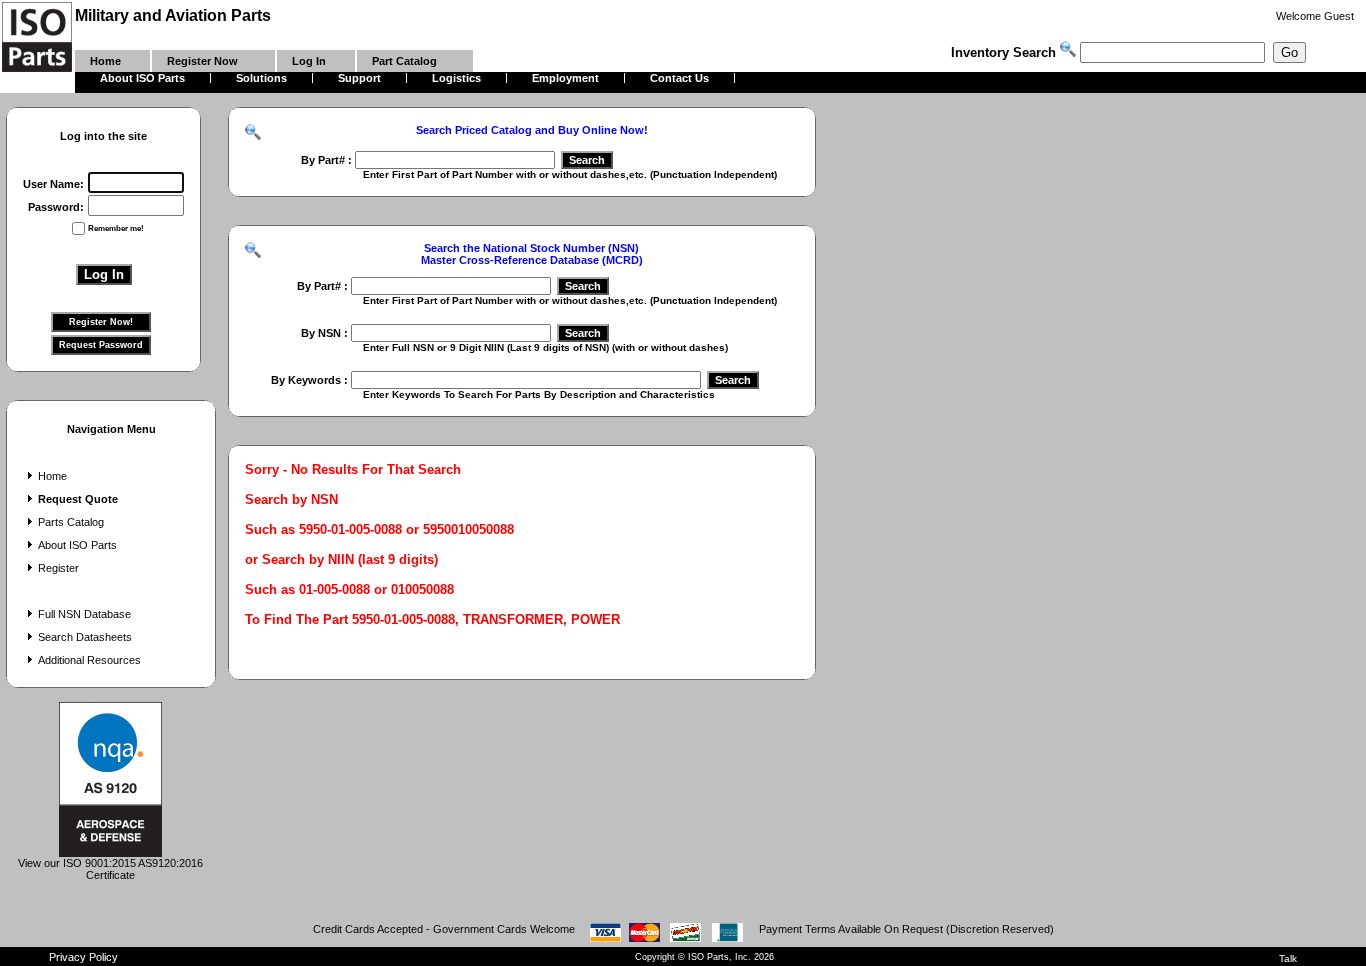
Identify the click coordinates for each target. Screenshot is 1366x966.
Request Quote (78, 499)
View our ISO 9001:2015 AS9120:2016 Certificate (110, 869)
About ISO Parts (77, 545)
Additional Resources (89, 660)
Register (58, 568)
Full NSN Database (84, 614)
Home (52, 476)
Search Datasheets (85, 637)
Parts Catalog (71, 522)
